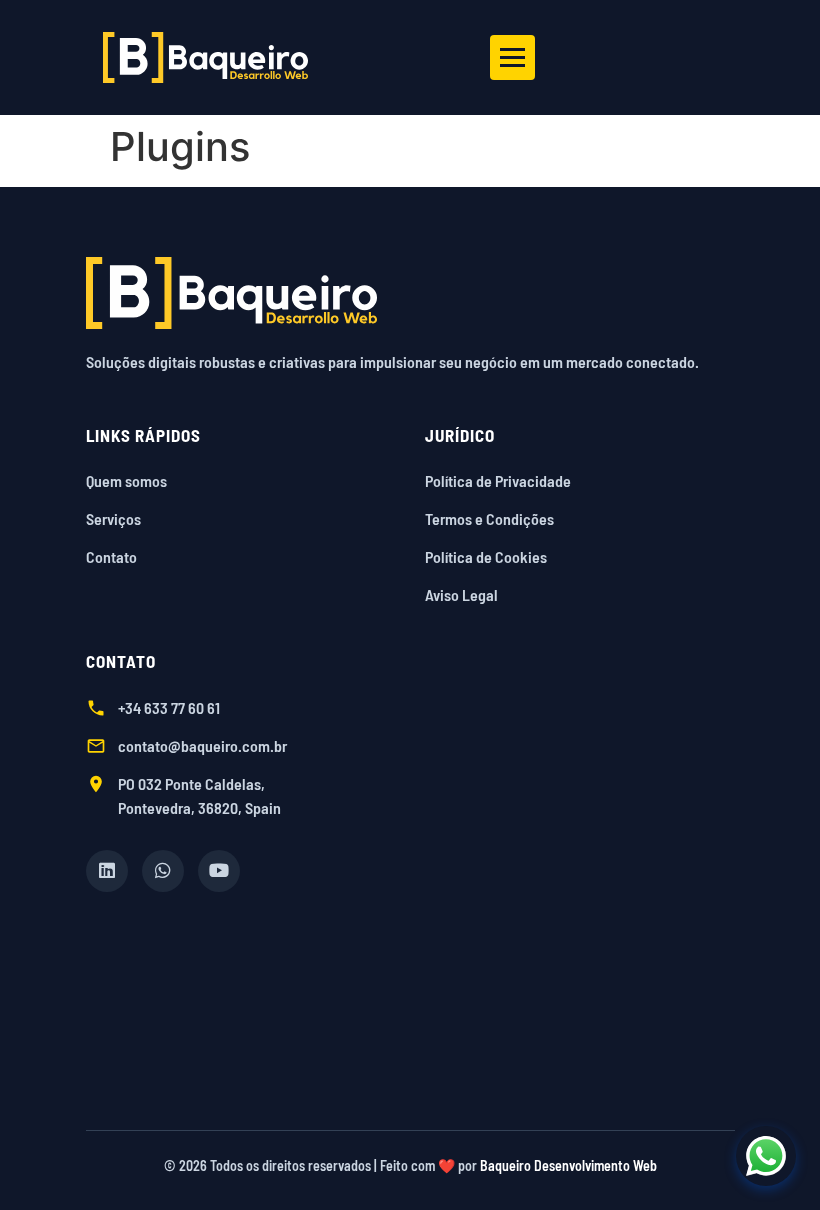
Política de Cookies (486, 556)
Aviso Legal (461, 594)
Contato (111, 556)
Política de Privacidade (498, 480)
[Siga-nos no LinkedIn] (107, 871)
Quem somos (126, 480)
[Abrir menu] (512, 57)
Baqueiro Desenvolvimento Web (568, 1165)
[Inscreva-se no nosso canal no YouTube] (219, 871)
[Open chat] (766, 1156)
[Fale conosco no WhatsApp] (163, 871)
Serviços (113, 518)
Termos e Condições (489, 518)
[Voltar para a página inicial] (410, 293)
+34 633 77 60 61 (169, 707)
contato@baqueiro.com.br (202, 745)
